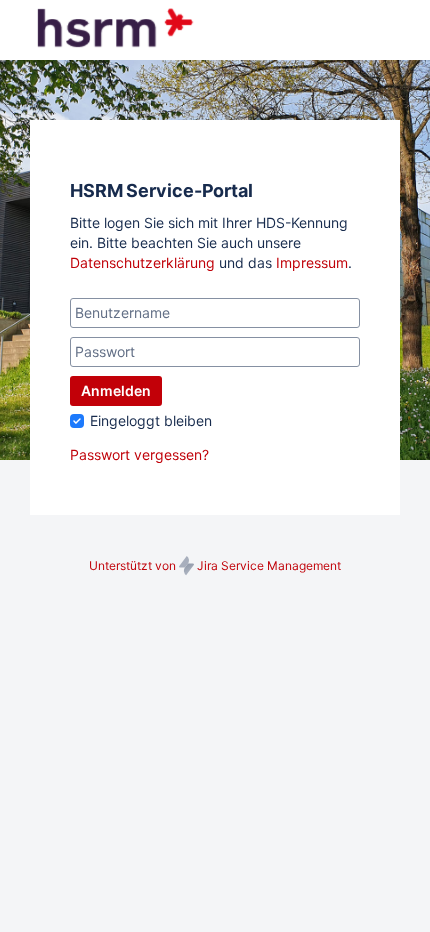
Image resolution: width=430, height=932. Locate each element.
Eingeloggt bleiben (151, 420)
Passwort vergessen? (139, 454)
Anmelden (116, 390)
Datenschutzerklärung (142, 262)
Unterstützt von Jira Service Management (215, 565)
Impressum (312, 262)
